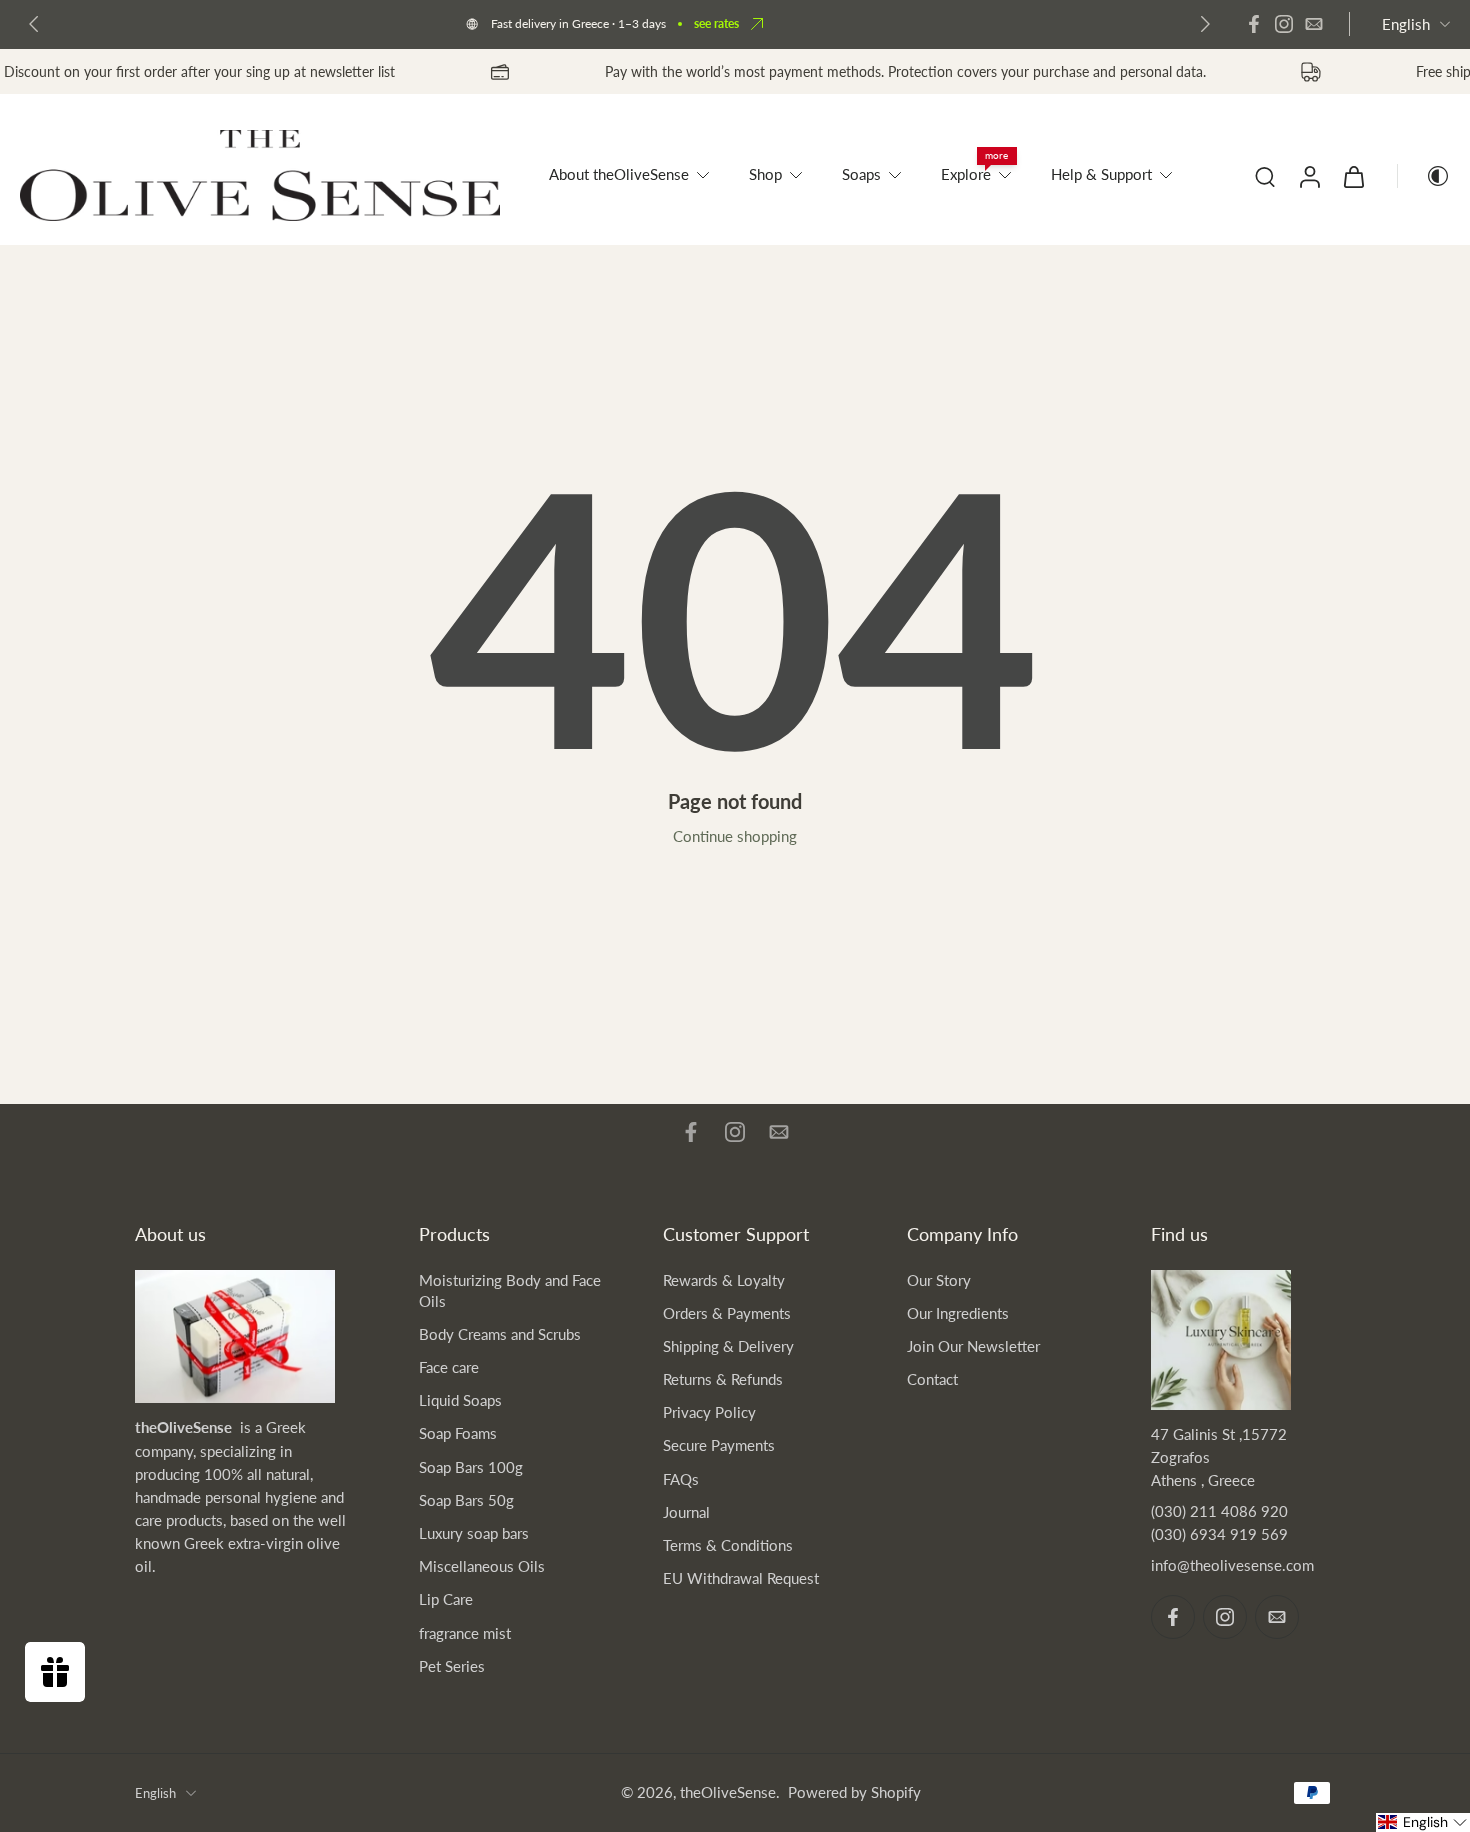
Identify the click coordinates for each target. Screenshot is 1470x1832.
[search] (1265, 176)
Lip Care (446, 1599)
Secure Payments (719, 1445)
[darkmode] (1424, 176)
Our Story (939, 1280)
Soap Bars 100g (471, 1467)
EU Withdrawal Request (741, 1578)
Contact (932, 1379)
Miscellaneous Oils (482, 1566)
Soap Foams (458, 1433)
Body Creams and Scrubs (500, 1334)
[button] (1423, 1822)
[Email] (1314, 24)
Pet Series (452, 1666)
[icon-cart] (1353, 176)
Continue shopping (735, 836)
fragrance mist (465, 1633)
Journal (686, 1512)
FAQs (681, 1479)
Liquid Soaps (460, 1400)
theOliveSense (728, 1792)
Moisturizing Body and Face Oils (510, 1290)
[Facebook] (1254, 24)
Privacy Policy (709, 1412)
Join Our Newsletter (973, 1346)
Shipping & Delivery (728, 1346)
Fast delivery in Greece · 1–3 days (578, 23)
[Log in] (1309, 175)
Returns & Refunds (723, 1379)
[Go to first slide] (1205, 24)
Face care (449, 1367)
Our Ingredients (958, 1313)
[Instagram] (1284, 24)
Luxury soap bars (474, 1533)
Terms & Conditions (728, 1545)
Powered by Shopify (854, 1792)
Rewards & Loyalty (724, 1280)
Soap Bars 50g (466, 1500)
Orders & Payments (727, 1313)
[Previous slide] (34, 24)
